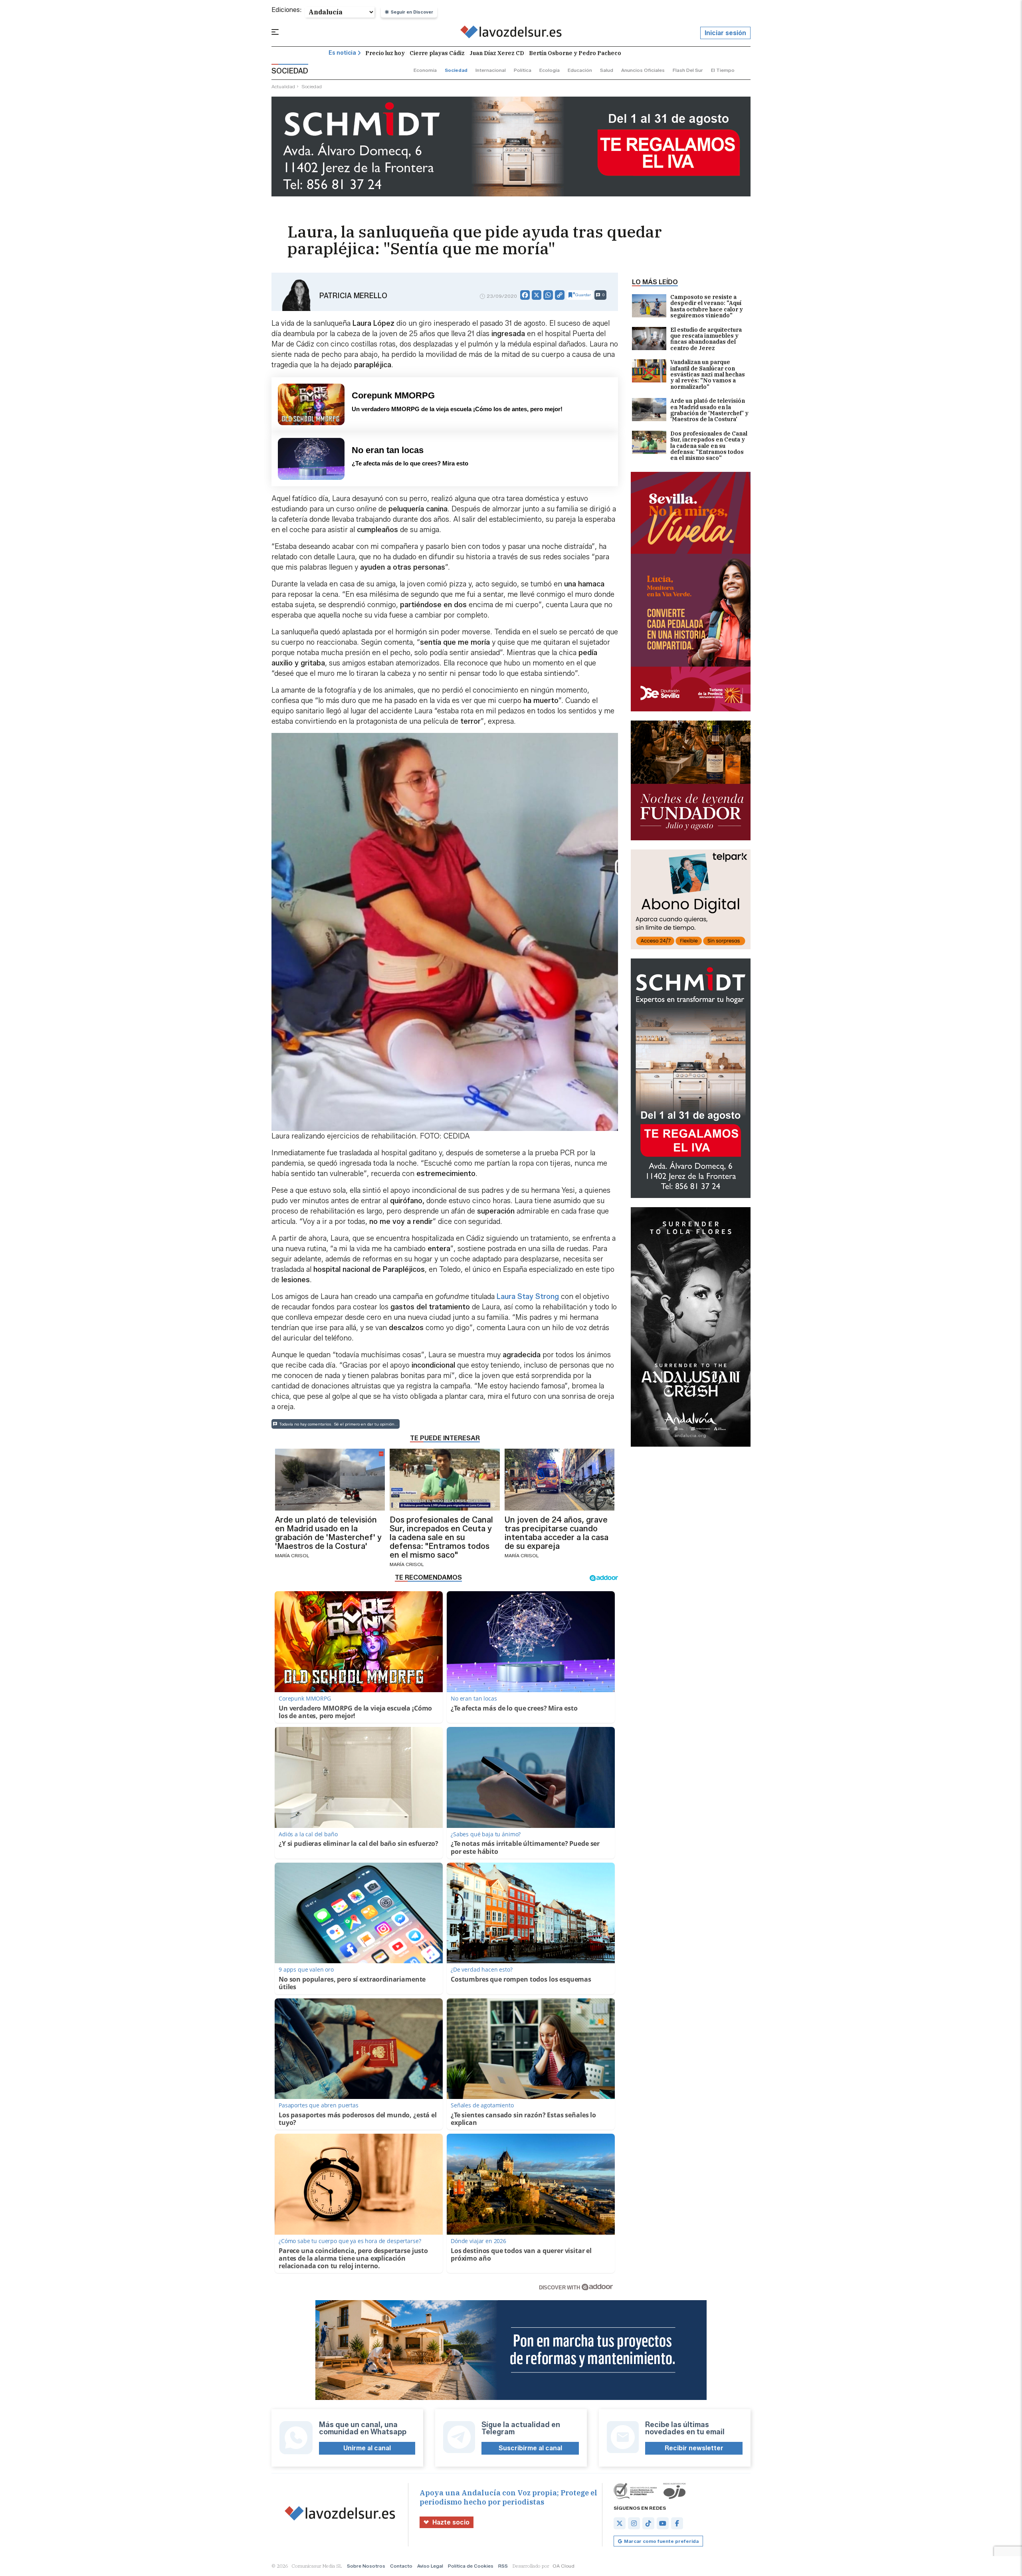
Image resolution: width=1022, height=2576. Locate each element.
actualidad (283, 86)
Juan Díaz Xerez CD (497, 53)
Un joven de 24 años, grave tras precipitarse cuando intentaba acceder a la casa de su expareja (557, 1533)
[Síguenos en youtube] (663, 2523)
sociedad (456, 70)
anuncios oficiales (643, 70)
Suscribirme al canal (530, 2448)
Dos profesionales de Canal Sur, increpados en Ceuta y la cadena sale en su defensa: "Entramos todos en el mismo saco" (709, 446)
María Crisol (292, 1555)
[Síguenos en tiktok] (648, 2523)
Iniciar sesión (725, 33)
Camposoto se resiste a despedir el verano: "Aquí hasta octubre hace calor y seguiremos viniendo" (707, 307)
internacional (491, 70)
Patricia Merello (353, 296)
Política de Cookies (471, 2566)
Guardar (583, 295)
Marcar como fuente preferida (661, 2541)
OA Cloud (563, 2566)
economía (425, 70)
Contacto (401, 2566)
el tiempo (723, 70)
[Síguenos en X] (620, 2523)
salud (607, 70)
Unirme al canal (367, 2448)
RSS (503, 2566)
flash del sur (688, 70)
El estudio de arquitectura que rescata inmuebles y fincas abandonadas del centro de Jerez (706, 339)
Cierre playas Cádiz (437, 53)
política (523, 70)
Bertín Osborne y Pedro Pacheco (575, 53)
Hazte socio (451, 2522)
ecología (550, 70)
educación (580, 70)
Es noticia (342, 53)
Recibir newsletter (694, 2448)
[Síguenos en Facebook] (677, 2523)
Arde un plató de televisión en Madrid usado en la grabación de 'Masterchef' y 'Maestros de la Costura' (709, 410)
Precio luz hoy (385, 53)
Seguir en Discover (412, 12)
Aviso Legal (430, 2566)
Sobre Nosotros (366, 2566)
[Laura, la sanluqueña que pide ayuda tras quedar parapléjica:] (511, 33)
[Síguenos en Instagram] (634, 2523)
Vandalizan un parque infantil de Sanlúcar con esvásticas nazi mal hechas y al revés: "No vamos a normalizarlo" (708, 375)
